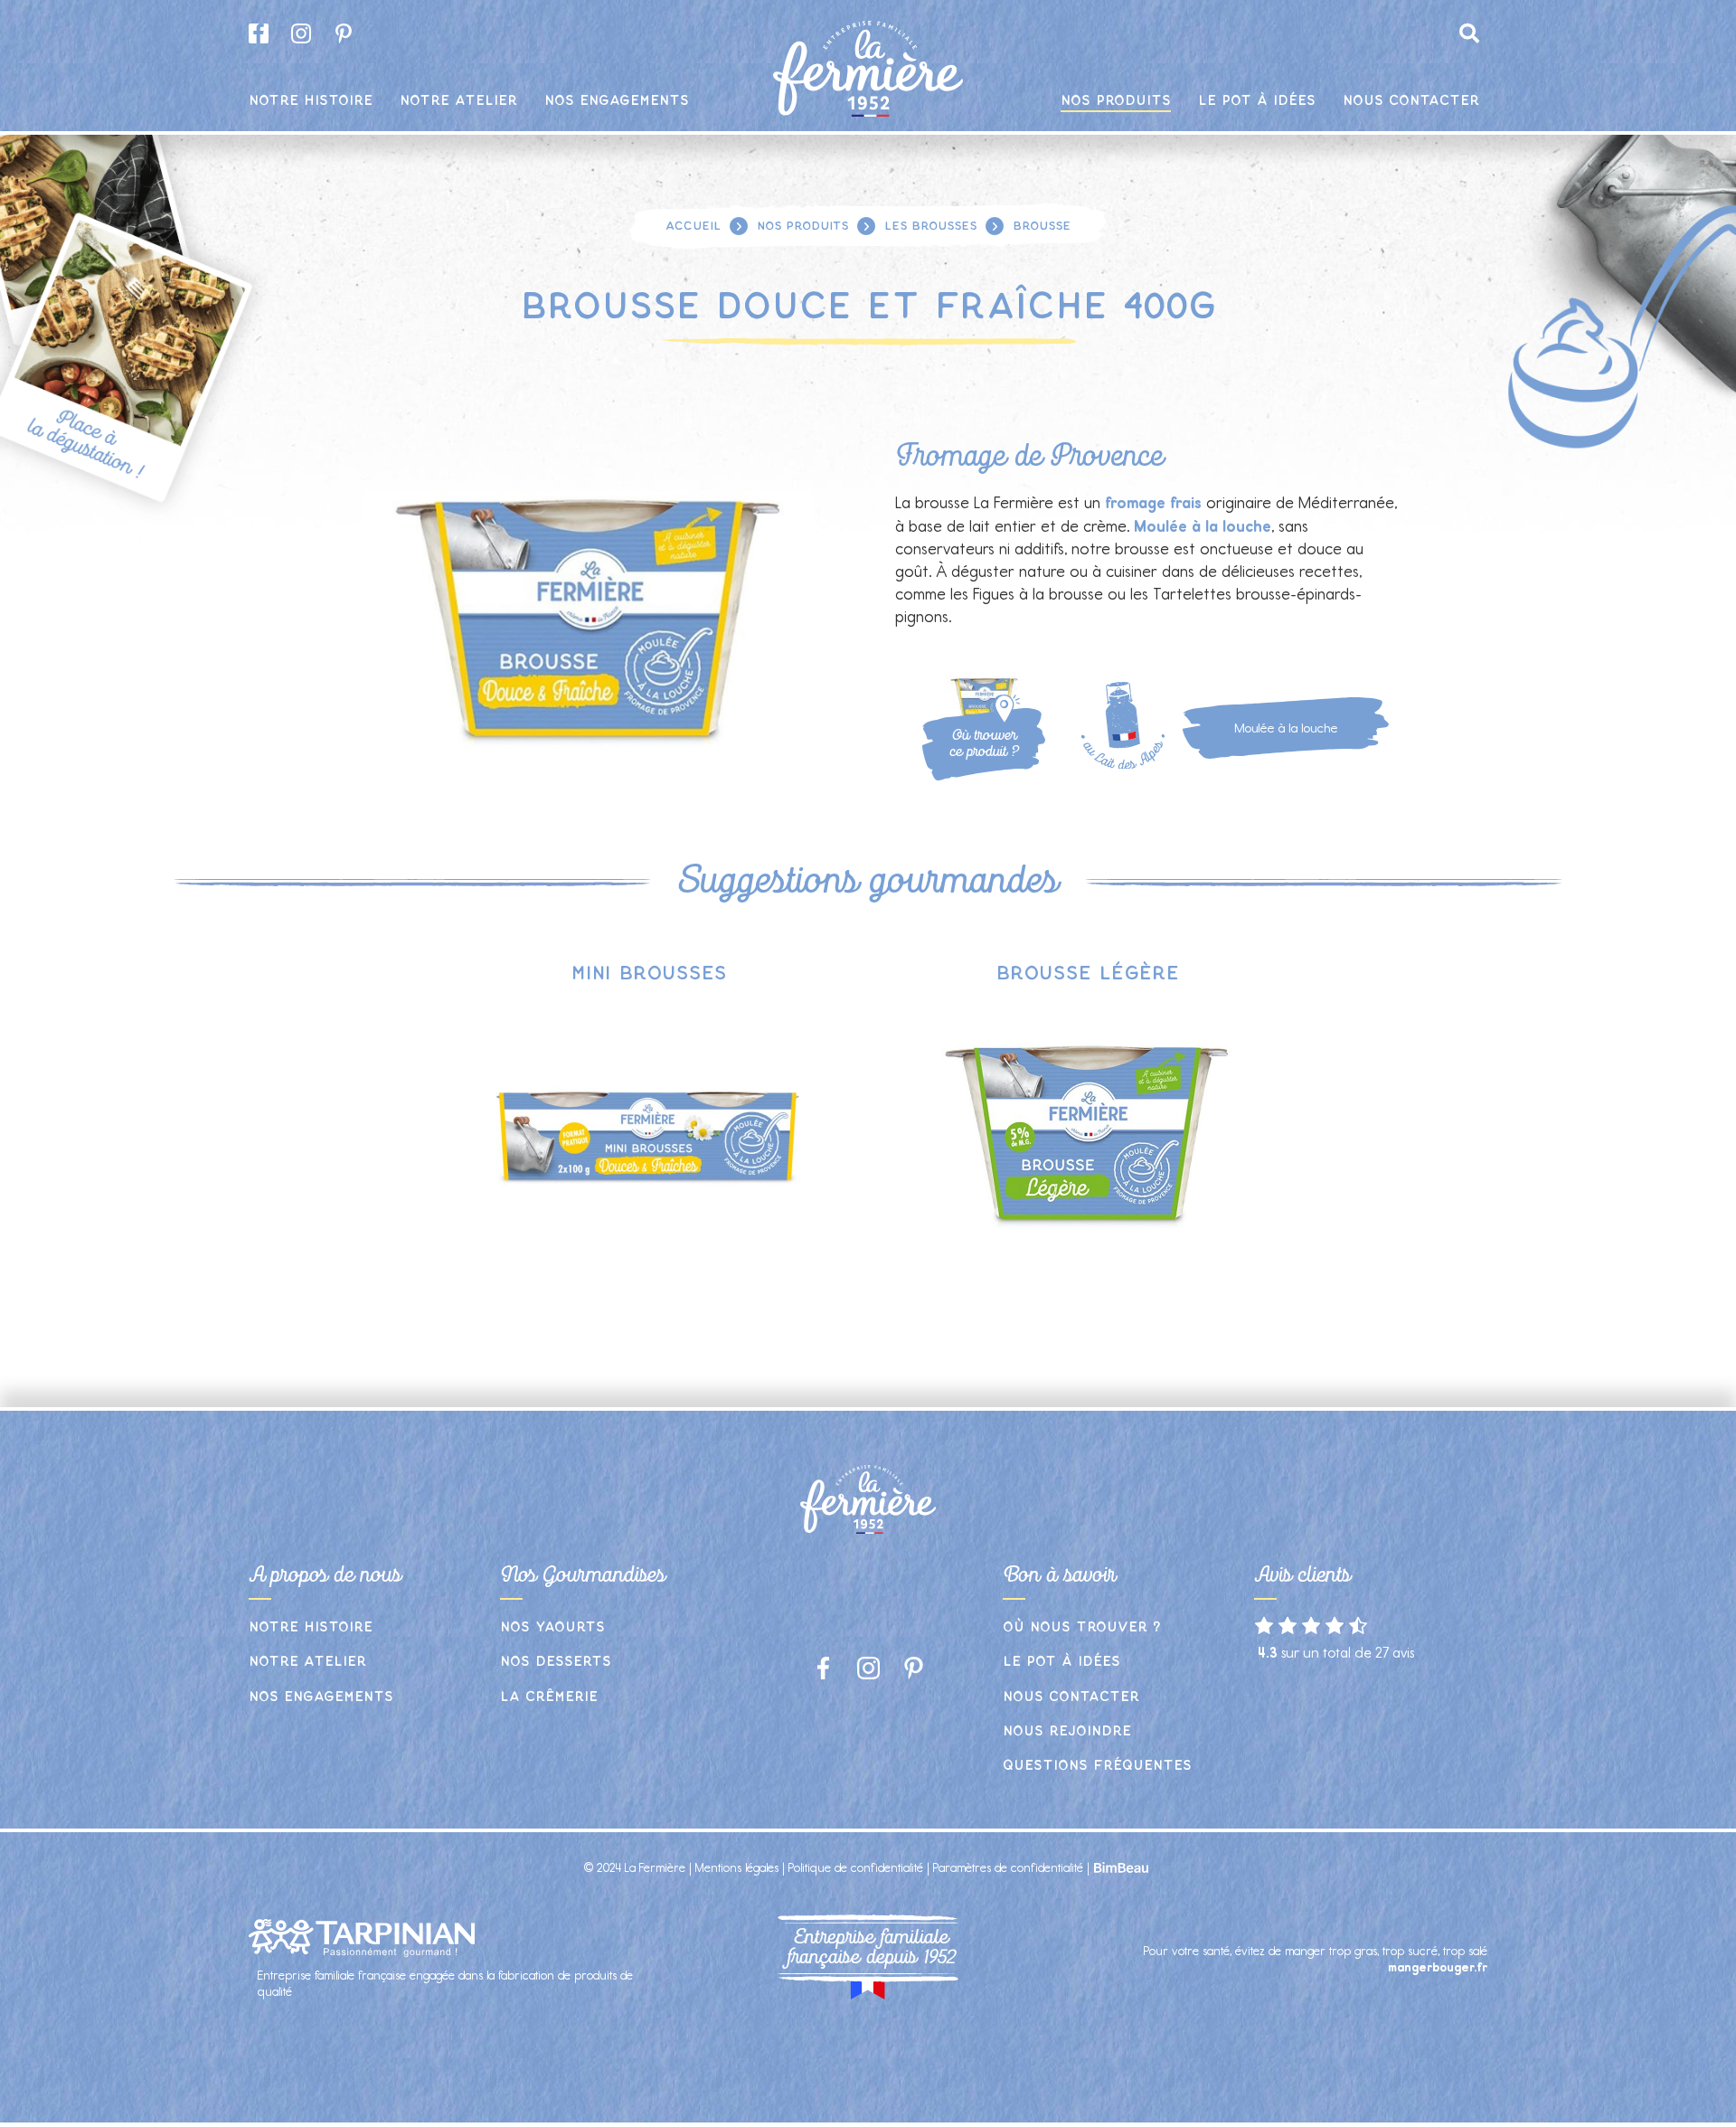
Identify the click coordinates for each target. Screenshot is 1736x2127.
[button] (1469, 33)
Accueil (693, 226)
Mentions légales (737, 1868)
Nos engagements (321, 1697)
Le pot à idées (1061, 1662)
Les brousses (930, 226)
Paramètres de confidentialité (1008, 1868)
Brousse (1042, 226)
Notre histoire (311, 1627)
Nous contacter (1071, 1697)
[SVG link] (1006, 709)
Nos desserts (556, 1662)
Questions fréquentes (1097, 1766)
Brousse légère (1088, 973)
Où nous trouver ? (1081, 1627)
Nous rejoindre (1067, 1731)
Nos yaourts (552, 1627)
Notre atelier (307, 1662)
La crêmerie (549, 1697)
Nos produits (802, 226)
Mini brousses (649, 973)
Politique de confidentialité (856, 1868)
